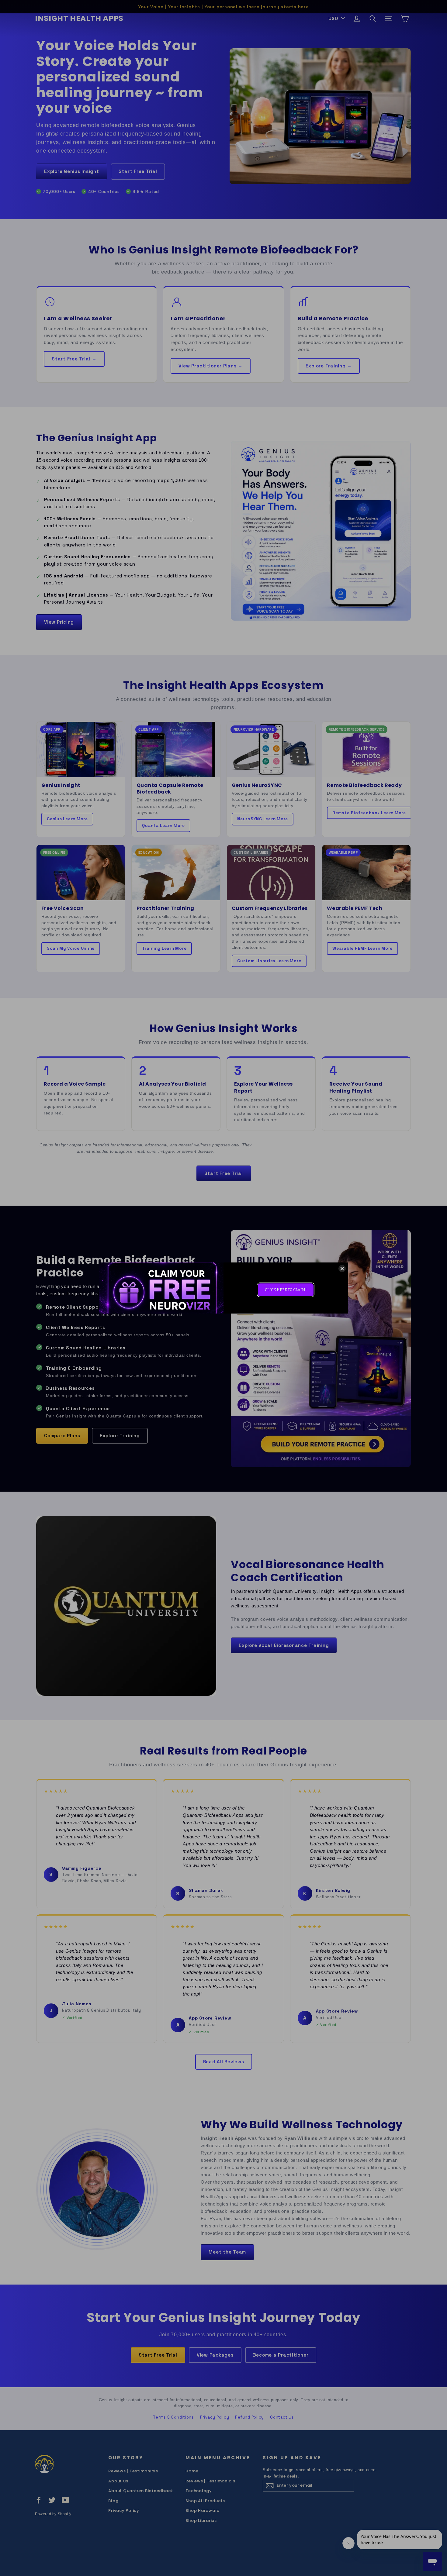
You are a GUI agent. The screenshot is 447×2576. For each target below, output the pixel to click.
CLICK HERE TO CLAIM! (286, 1290)
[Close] (342, 1269)
